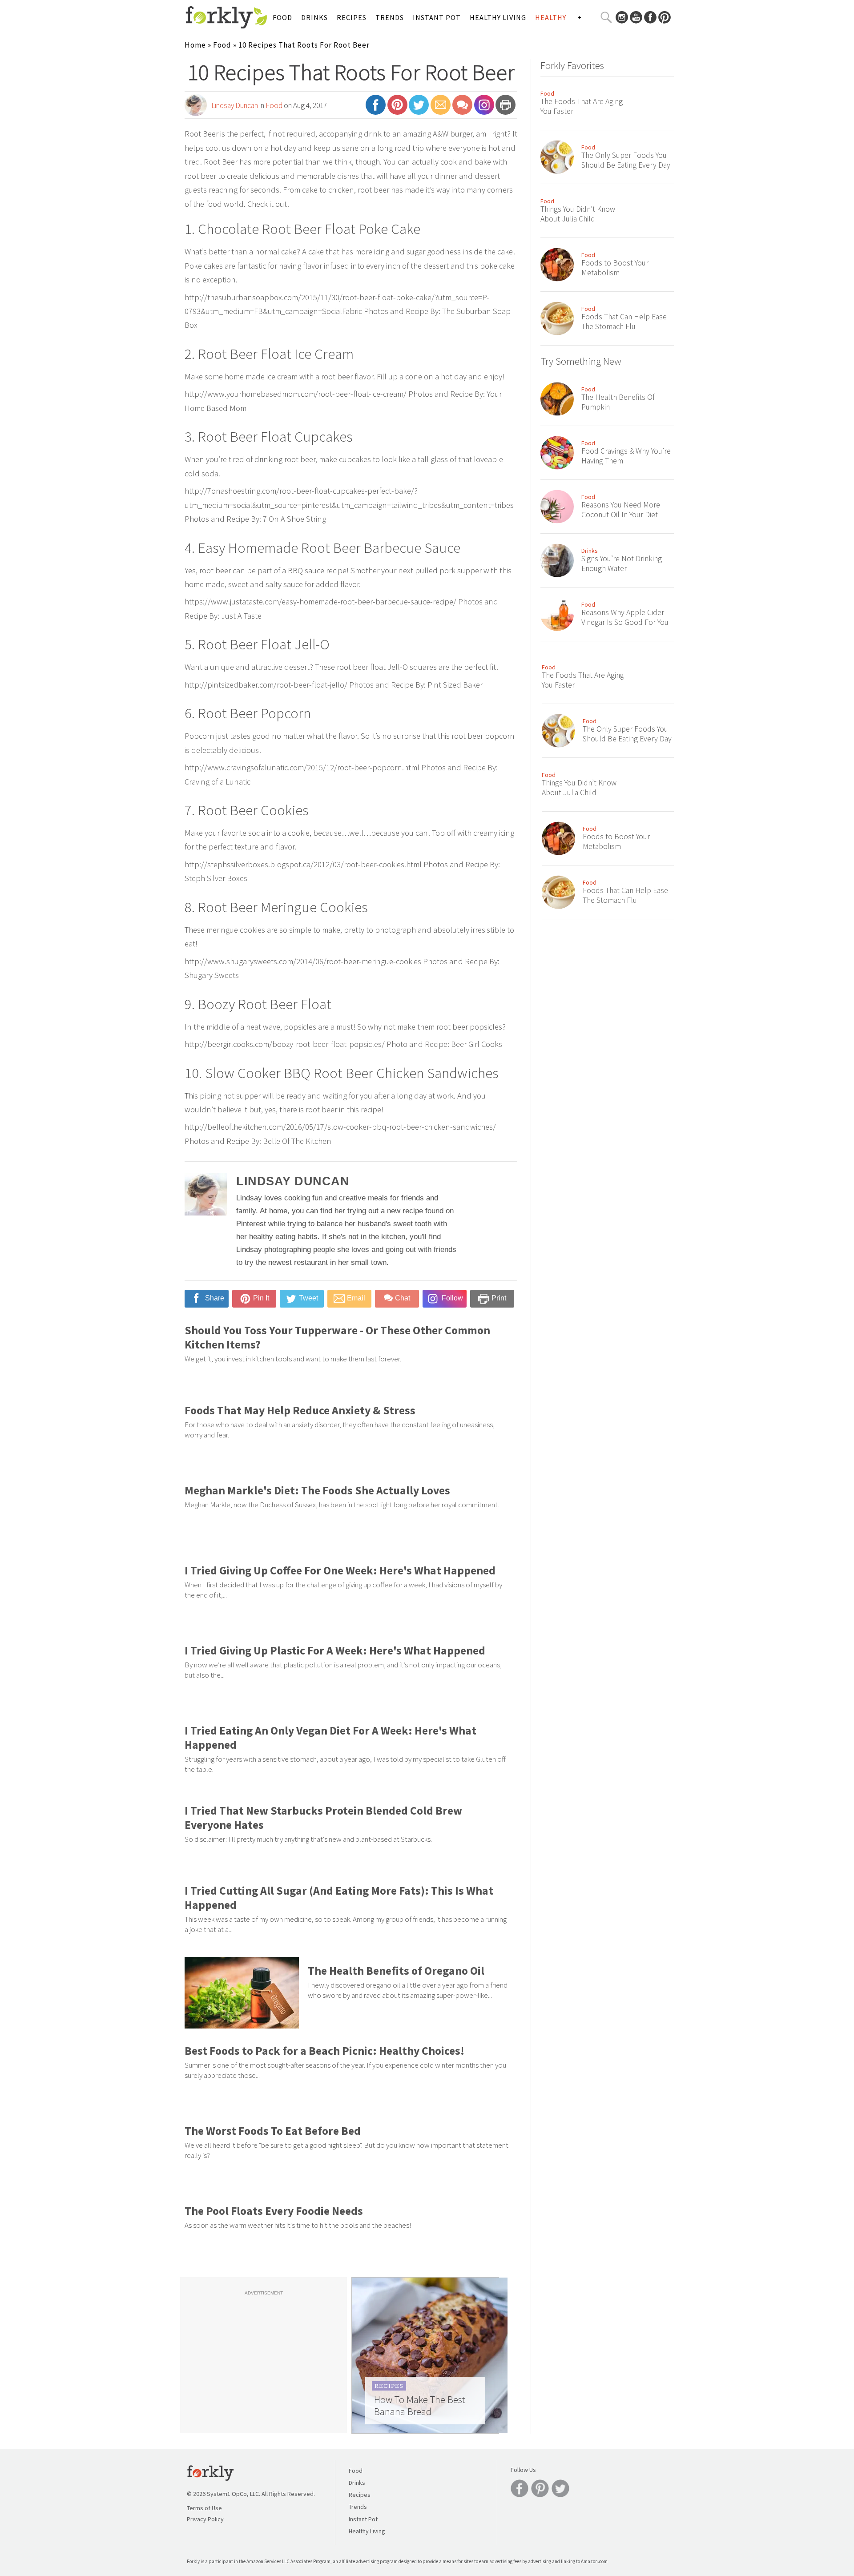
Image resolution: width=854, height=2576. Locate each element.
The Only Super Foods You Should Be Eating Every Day (626, 160)
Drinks (314, 17)
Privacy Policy (205, 2519)
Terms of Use (204, 2508)
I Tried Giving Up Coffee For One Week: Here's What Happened (340, 1570)
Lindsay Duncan (235, 105)
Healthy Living (498, 17)
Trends (390, 17)
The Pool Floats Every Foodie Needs (274, 2211)
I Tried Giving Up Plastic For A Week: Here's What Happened (335, 1650)
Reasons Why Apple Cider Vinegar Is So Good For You (625, 617)
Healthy (551, 17)
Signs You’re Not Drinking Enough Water (622, 563)
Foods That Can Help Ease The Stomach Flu (624, 322)
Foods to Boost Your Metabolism (615, 268)
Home (195, 45)
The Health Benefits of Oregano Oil (396, 1971)
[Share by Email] (441, 109)
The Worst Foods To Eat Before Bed (273, 2131)
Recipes (352, 17)
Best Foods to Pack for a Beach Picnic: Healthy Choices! (324, 2051)
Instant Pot (437, 17)
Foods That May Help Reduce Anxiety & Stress (300, 1410)
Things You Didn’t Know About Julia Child (578, 214)
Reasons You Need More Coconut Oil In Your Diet (621, 510)
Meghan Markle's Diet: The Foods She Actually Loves (317, 1490)
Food (282, 17)
